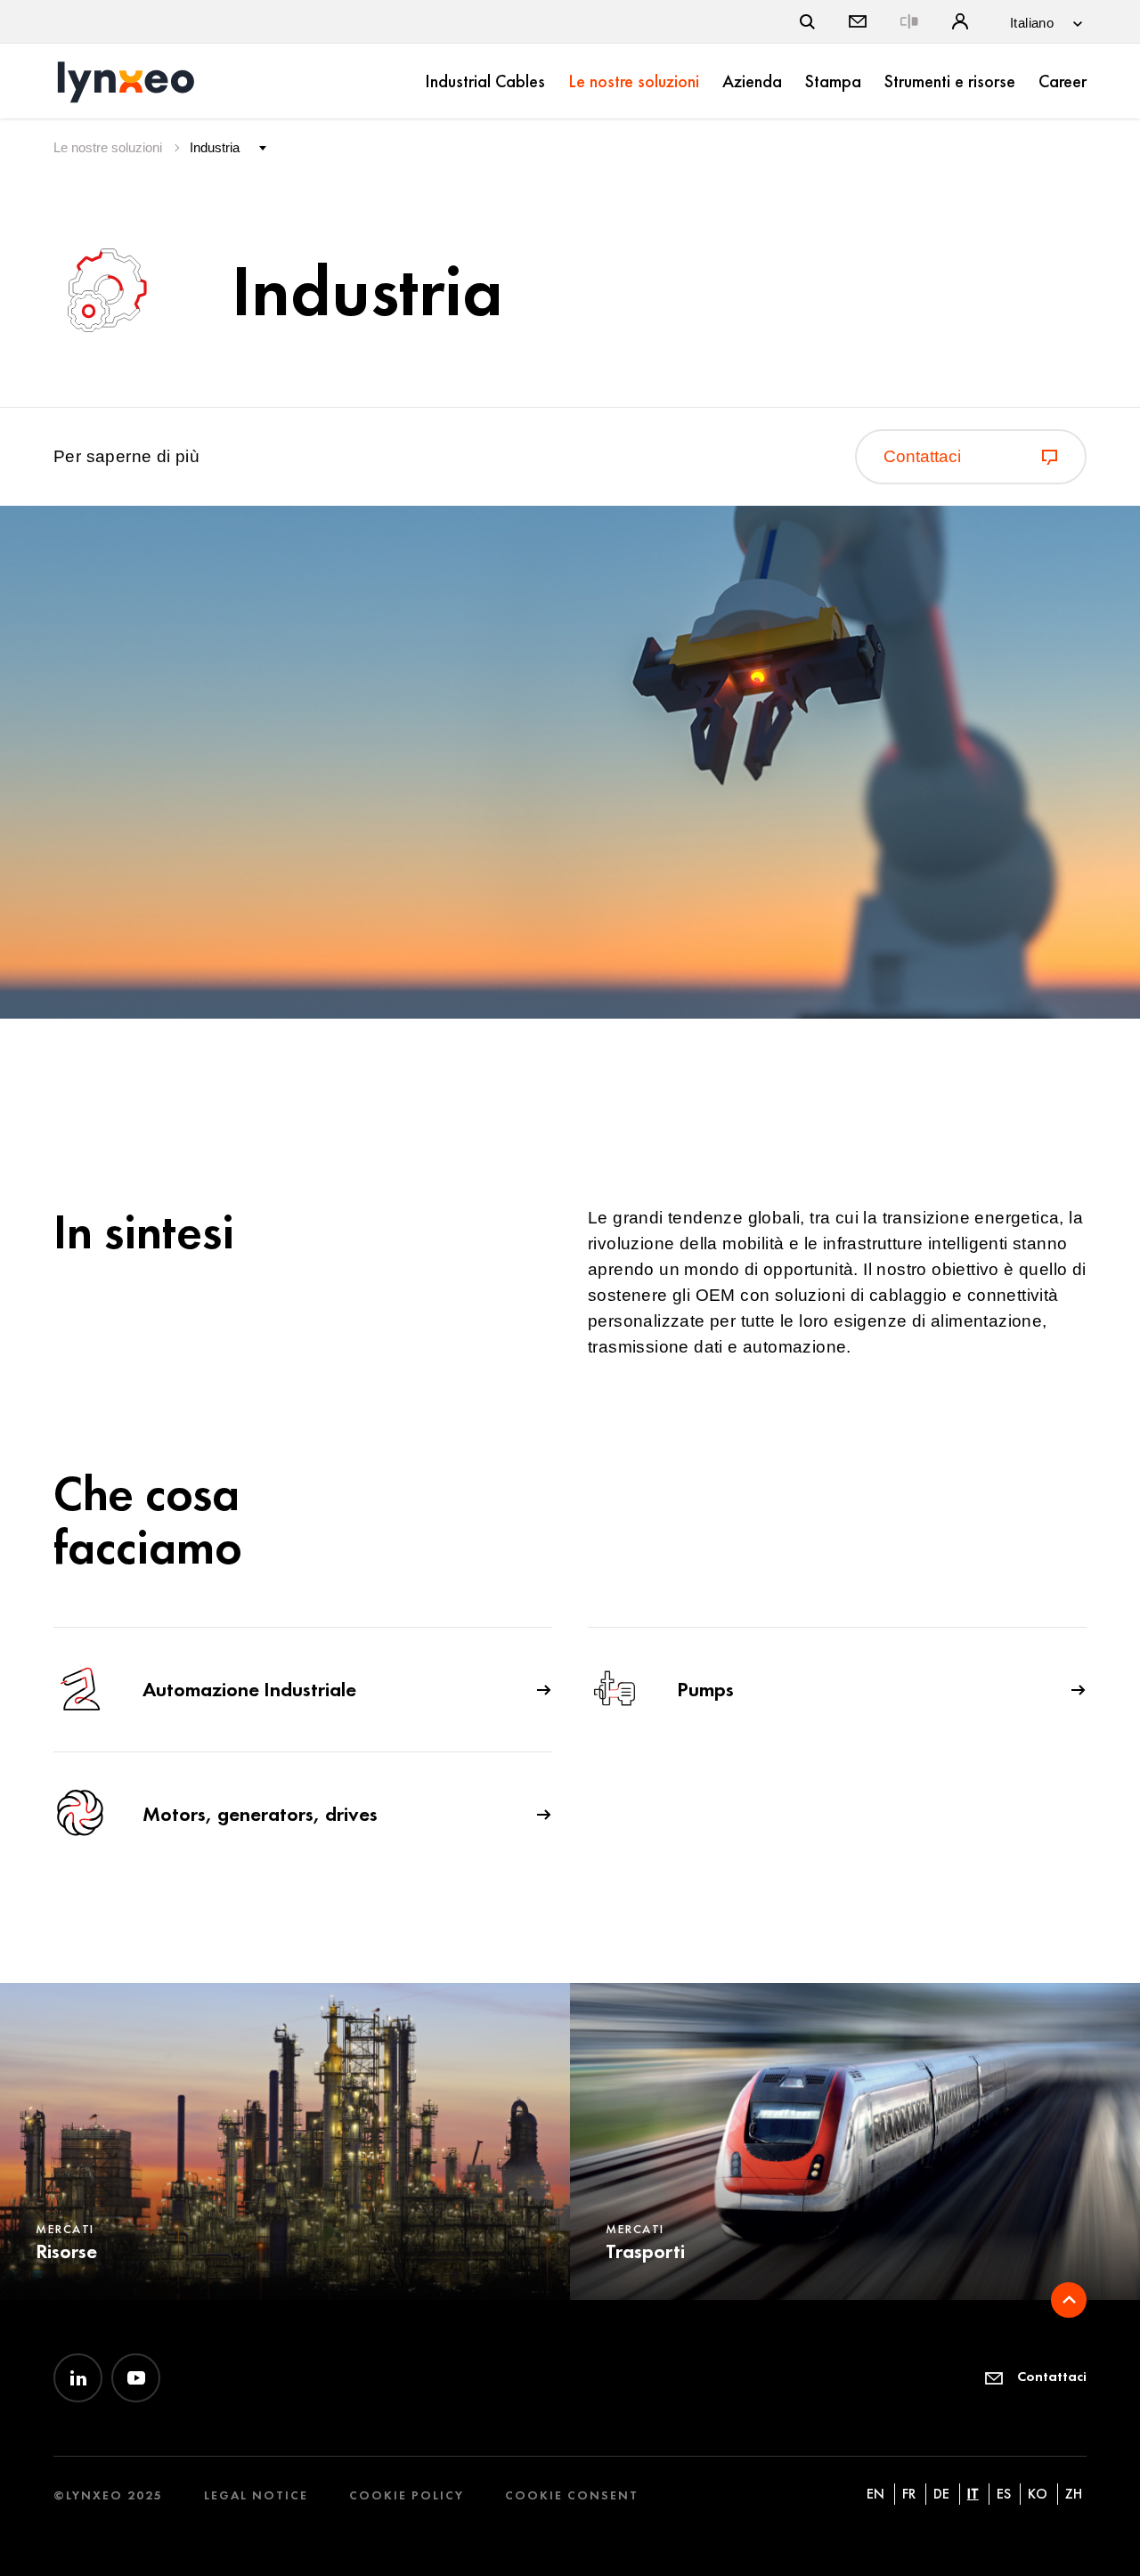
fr (909, 2494)
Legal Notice (256, 2495)
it (973, 2494)
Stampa (833, 81)
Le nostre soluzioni (634, 81)
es (1004, 2494)
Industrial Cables (485, 81)
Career (1063, 81)
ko (1038, 2494)
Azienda (752, 81)
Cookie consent (572, 2495)
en (875, 2494)
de (941, 2494)
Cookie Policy (407, 2495)
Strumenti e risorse (950, 81)
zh (1074, 2494)
